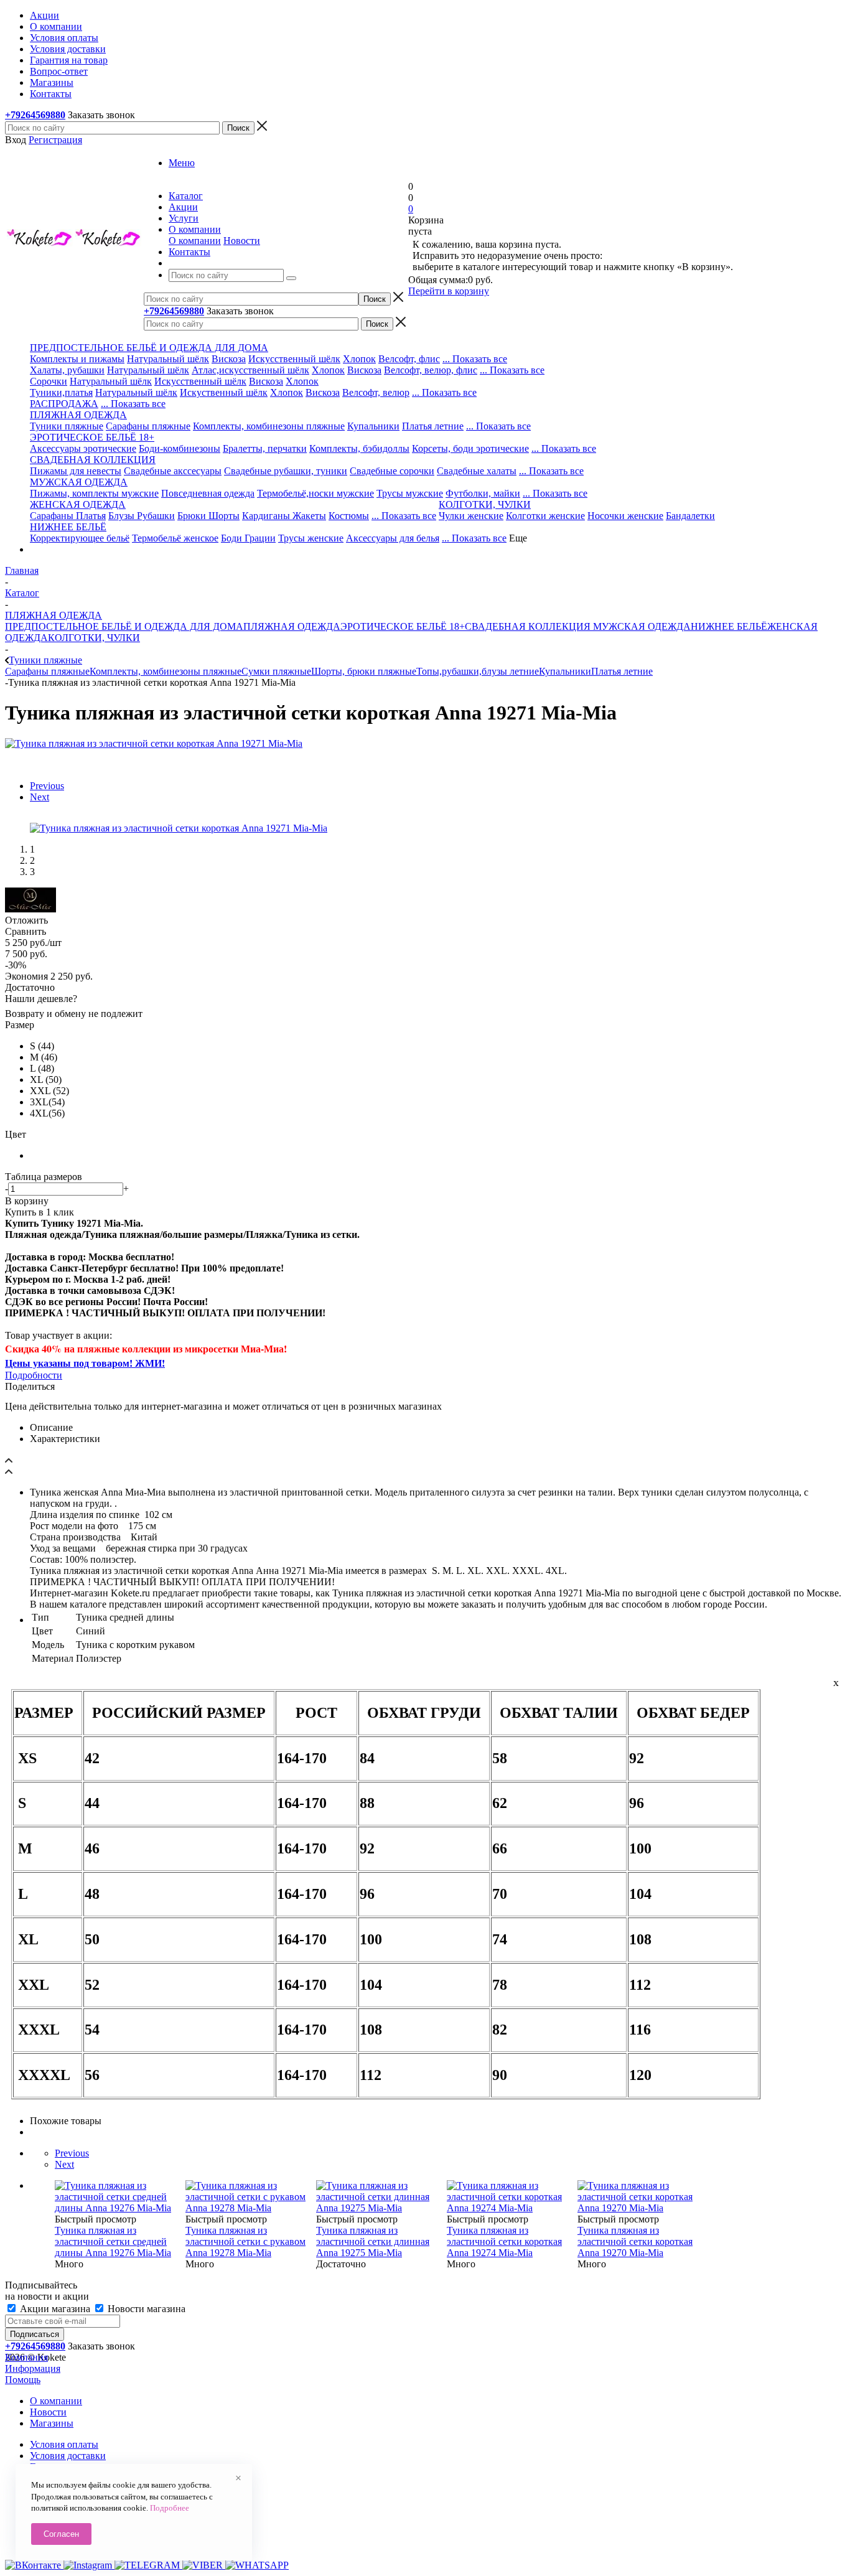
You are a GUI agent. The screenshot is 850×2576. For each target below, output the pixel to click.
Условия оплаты (64, 2444)
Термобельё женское (175, 538)
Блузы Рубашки (142, 516)
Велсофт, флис (409, 359)
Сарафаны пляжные (148, 426)
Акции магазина (55, 2309)
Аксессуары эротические (83, 448)
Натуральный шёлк (168, 359)
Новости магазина (145, 2309)
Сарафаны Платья (68, 516)
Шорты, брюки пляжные (364, 671)
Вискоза (229, 359)
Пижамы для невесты (76, 471)
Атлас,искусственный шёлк (250, 370)
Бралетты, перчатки (265, 448)
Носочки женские (625, 516)
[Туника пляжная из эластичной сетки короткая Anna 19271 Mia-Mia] (154, 743)
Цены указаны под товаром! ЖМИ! (85, 1363)
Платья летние (433, 426)
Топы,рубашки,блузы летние (478, 671)
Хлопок (359, 359)
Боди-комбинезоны (180, 448)
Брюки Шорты (208, 516)
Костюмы (349, 516)
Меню (182, 163)
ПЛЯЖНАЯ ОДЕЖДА (292, 626)
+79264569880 (35, 115)
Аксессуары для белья (393, 538)
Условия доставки (68, 2456)
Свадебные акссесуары (173, 471)
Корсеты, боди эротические (470, 448)
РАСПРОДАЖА (64, 404)
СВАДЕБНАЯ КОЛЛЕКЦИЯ (528, 626)
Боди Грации (248, 538)
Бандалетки (690, 516)
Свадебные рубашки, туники (286, 471)
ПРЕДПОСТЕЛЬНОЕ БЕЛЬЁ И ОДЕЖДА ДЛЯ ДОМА (124, 626)
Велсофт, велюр (376, 392)
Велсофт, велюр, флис (431, 370)
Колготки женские (545, 516)
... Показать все (475, 359)
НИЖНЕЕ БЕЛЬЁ (729, 626)
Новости (242, 241)
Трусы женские (311, 538)
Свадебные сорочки (392, 471)
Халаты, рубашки (67, 370)
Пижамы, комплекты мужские (94, 493)
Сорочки (49, 381)
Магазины (52, 2423)
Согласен (61, 2534)
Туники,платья (61, 392)
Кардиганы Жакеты (284, 516)
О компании (195, 241)
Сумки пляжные (276, 671)
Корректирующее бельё (80, 538)
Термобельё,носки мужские (315, 493)
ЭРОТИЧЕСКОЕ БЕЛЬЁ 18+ (403, 626)
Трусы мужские (410, 493)
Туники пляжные (67, 426)
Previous (47, 786)
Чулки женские (471, 516)
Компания (26, 2357)
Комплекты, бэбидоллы (359, 448)
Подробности (34, 1375)
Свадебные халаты (477, 471)
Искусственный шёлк (294, 359)
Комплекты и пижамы (77, 359)
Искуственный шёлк (224, 392)
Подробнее (170, 2508)
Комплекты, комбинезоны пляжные (269, 426)
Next (40, 797)
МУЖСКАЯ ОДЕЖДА (641, 626)
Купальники (373, 426)
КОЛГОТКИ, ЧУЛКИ (94, 638)
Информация (33, 2368)
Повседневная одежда (208, 493)
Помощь (23, 2380)
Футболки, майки (483, 493)
